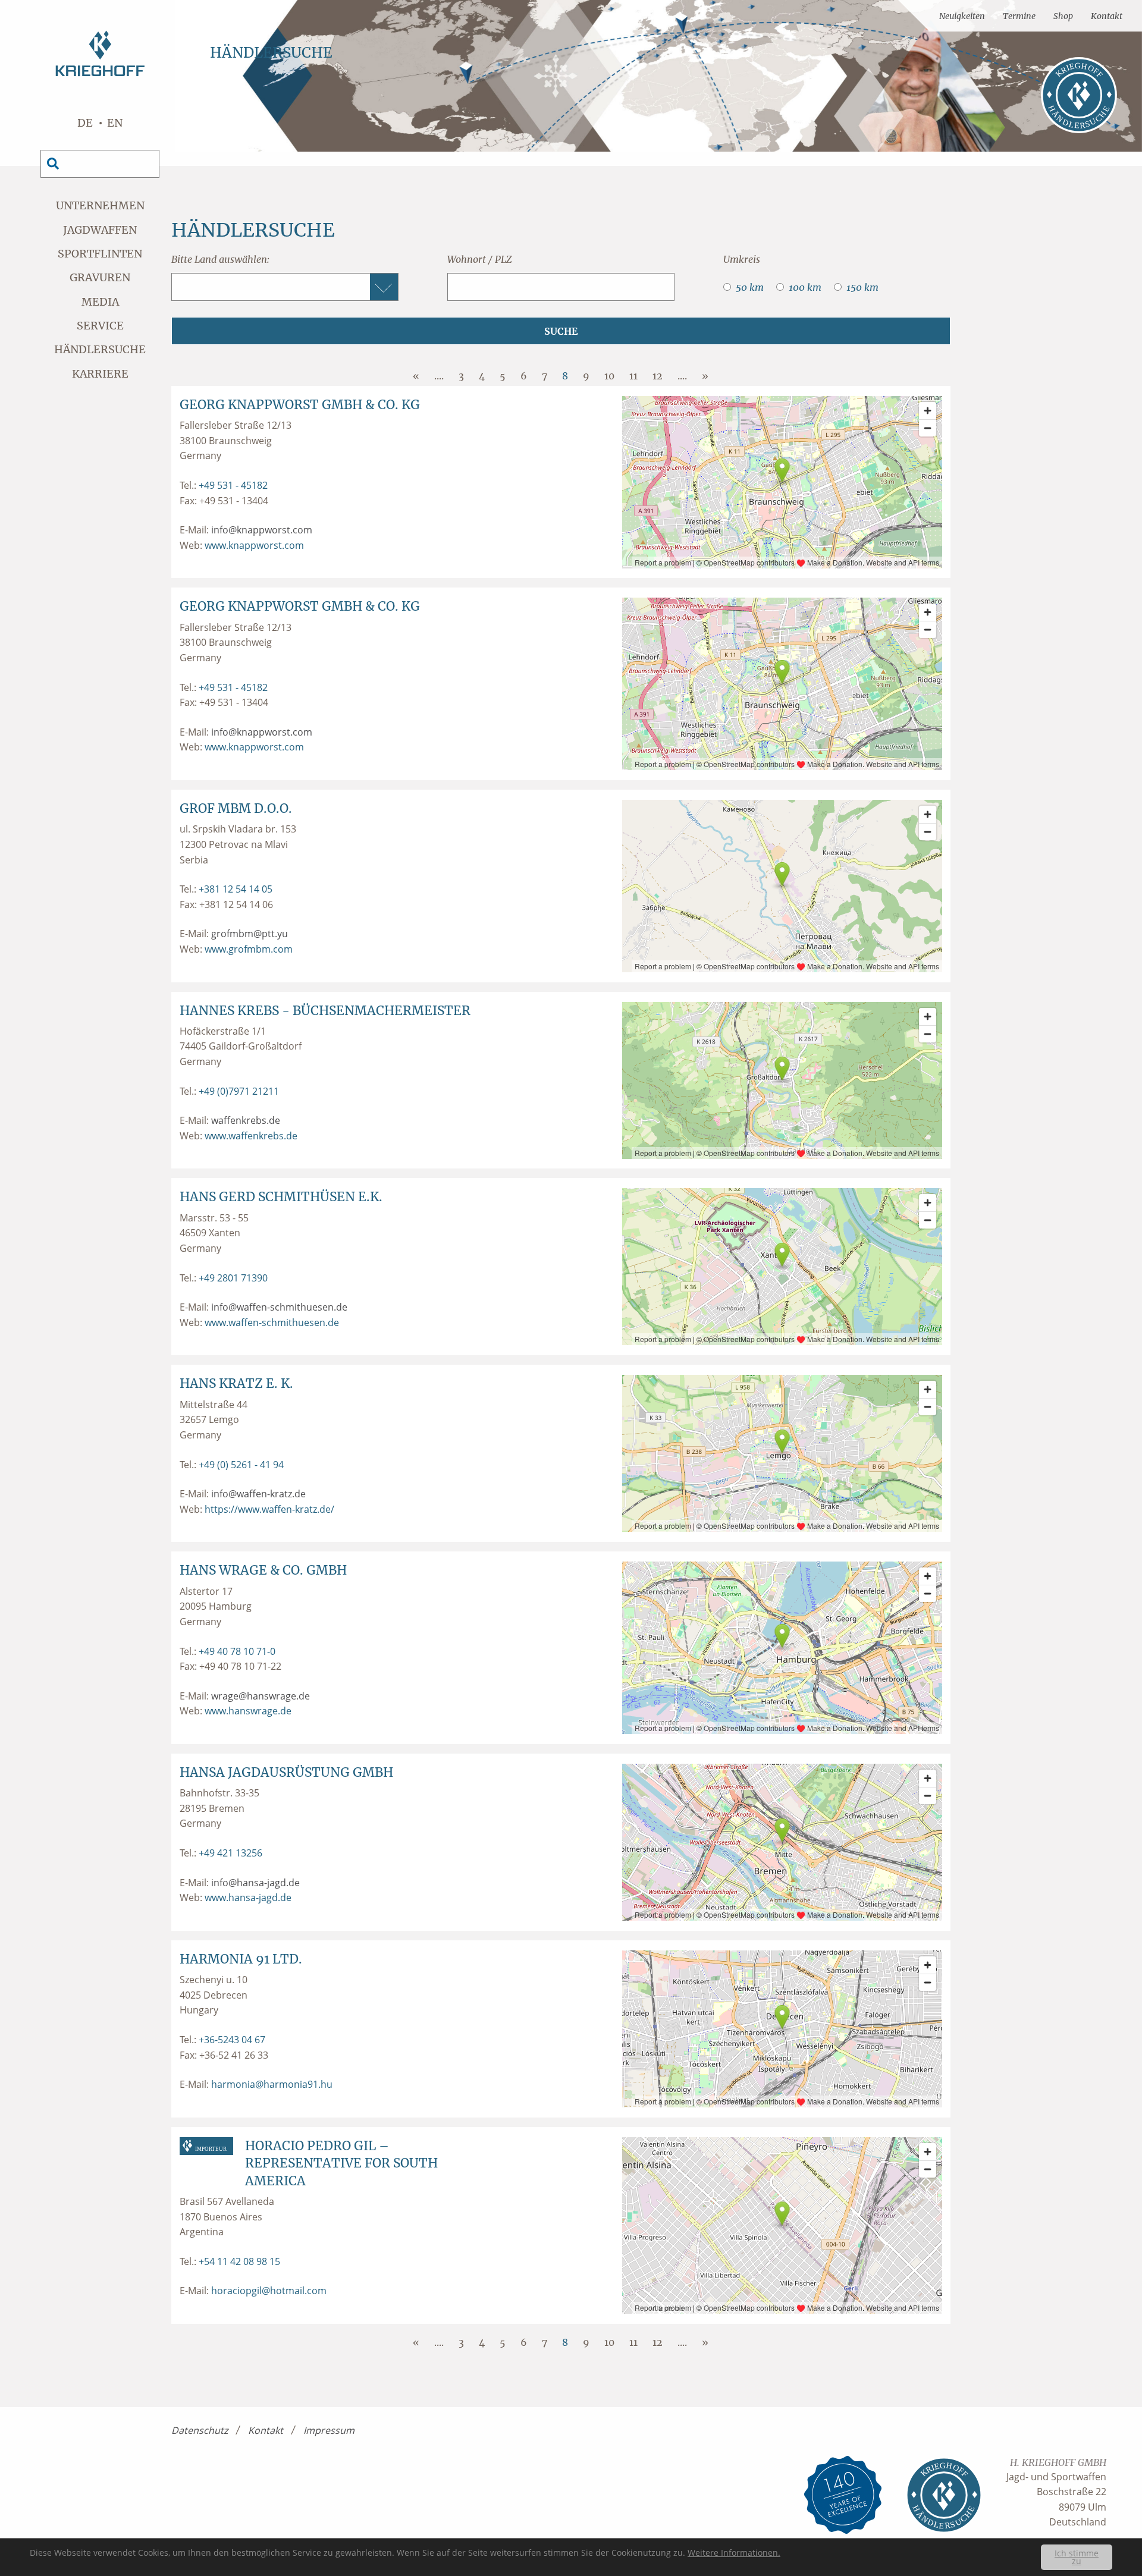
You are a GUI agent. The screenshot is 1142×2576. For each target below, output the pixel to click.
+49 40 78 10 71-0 (237, 1651)
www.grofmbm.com (249, 949)
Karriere (100, 374)
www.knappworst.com (254, 545)
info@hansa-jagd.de (255, 1883)
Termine (1019, 16)
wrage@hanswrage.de (261, 1696)
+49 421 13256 (230, 1853)
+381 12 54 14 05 (236, 889)
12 (658, 376)
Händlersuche (100, 349)
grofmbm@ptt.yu (250, 934)
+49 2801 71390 (233, 1278)
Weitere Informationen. (734, 2553)
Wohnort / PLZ (479, 259)
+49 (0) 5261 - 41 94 (241, 1465)
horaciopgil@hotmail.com (269, 2291)
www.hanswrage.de (248, 1711)
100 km (805, 287)
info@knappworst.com (262, 530)
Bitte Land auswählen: (220, 259)
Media (100, 302)
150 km (862, 287)
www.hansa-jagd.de (248, 1898)
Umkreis (742, 259)
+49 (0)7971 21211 (239, 1091)
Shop (1063, 16)
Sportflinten (100, 254)
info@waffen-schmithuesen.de (279, 1307)
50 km (750, 287)
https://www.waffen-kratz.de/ (269, 1509)
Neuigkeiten (962, 16)
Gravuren (100, 277)
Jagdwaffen (100, 230)
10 (609, 376)
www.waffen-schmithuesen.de (272, 1322)
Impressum (329, 2430)
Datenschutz (200, 2430)
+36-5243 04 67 (232, 2040)
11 (633, 376)
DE (85, 123)
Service (100, 326)
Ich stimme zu (1077, 2557)
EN (115, 123)
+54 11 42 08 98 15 (239, 2261)
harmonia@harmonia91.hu (272, 2084)
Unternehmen (100, 205)
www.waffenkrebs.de (251, 1136)
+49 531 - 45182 (233, 485)
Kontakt (1107, 16)
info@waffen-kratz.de (258, 1494)
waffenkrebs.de (246, 1120)
